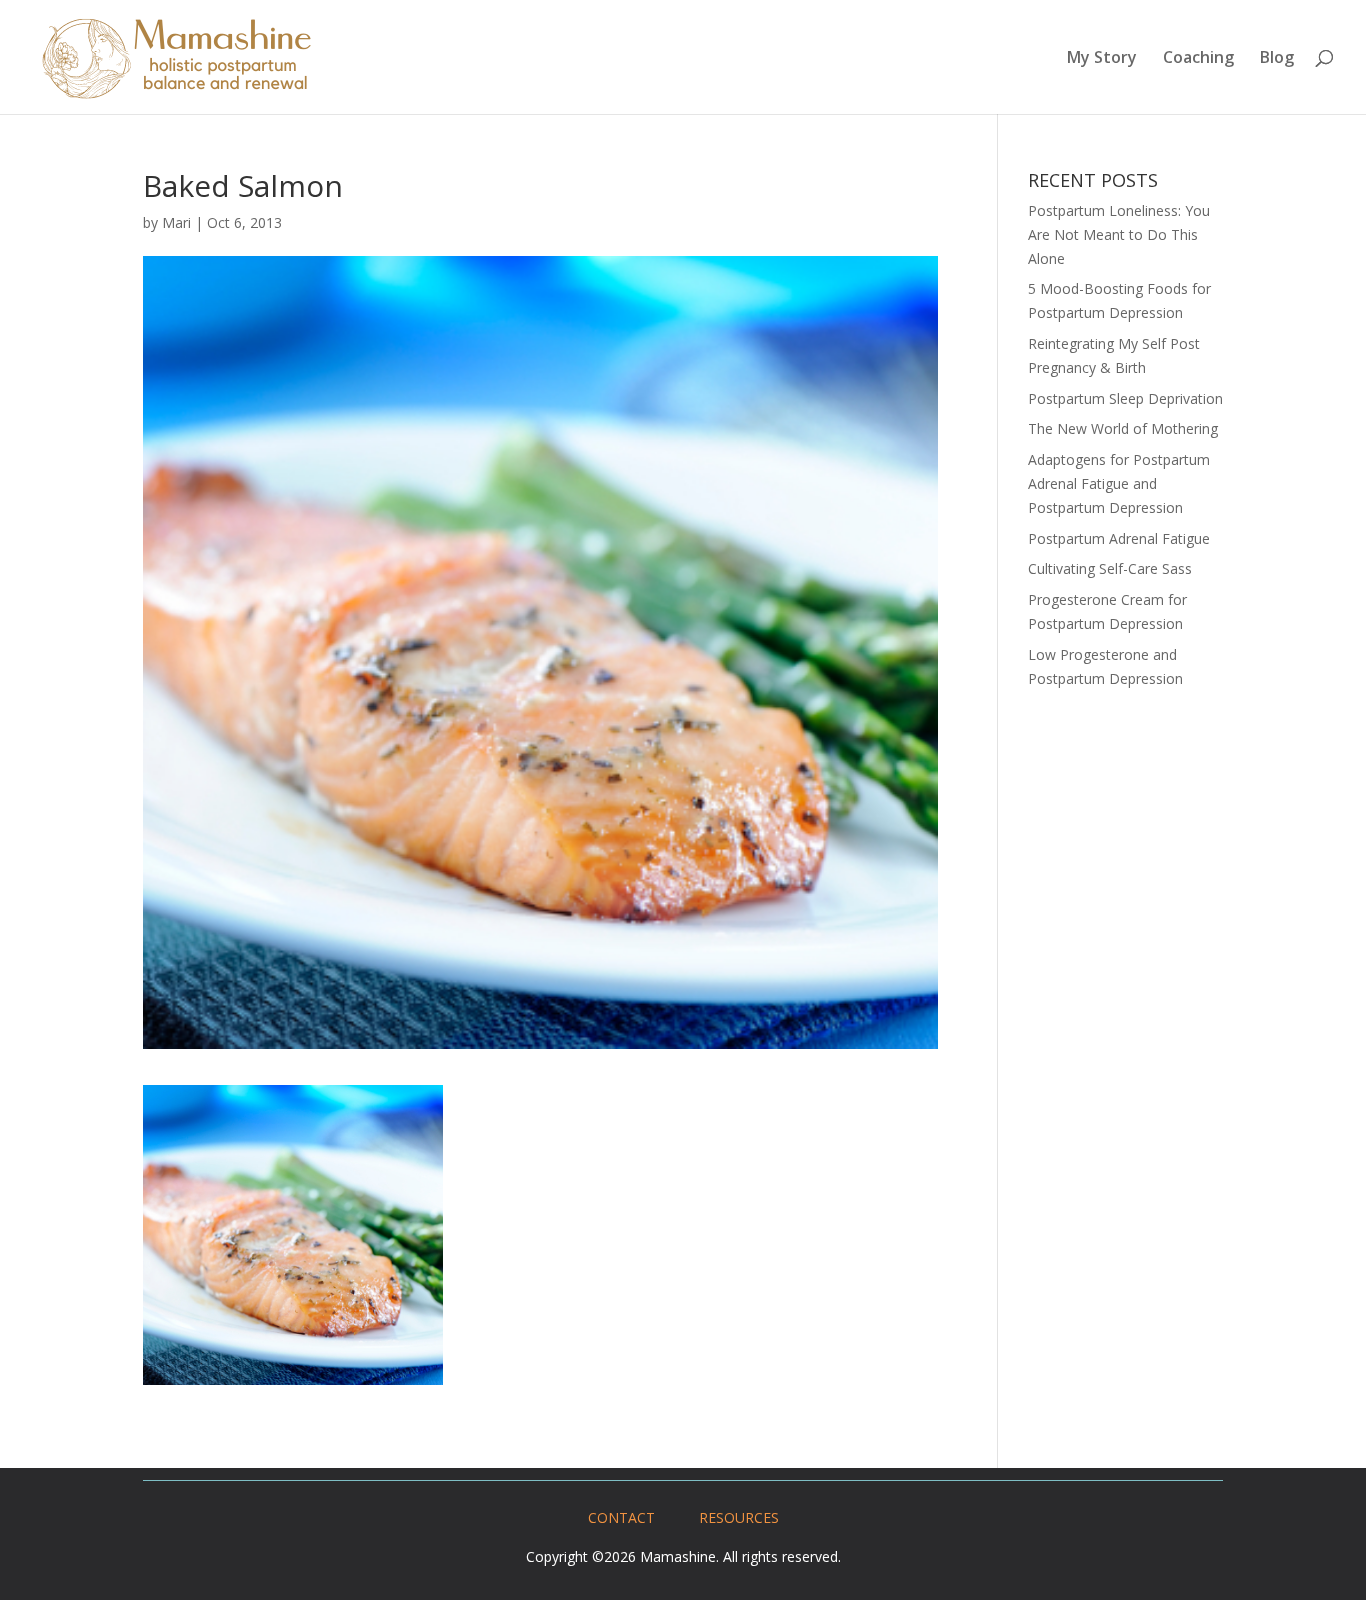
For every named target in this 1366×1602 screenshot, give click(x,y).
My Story (1102, 59)
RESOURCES (739, 1517)
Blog (1277, 59)
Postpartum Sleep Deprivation (1125, 398)
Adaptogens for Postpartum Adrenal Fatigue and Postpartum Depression (1119, 483)
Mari (176, 222)
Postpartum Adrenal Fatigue (1119, 538)
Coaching (1198, 59)
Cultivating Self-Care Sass (1110, 568)
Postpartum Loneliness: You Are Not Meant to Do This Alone (1119, 234)
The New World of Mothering (1123, 428)
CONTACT (621, 1517)
